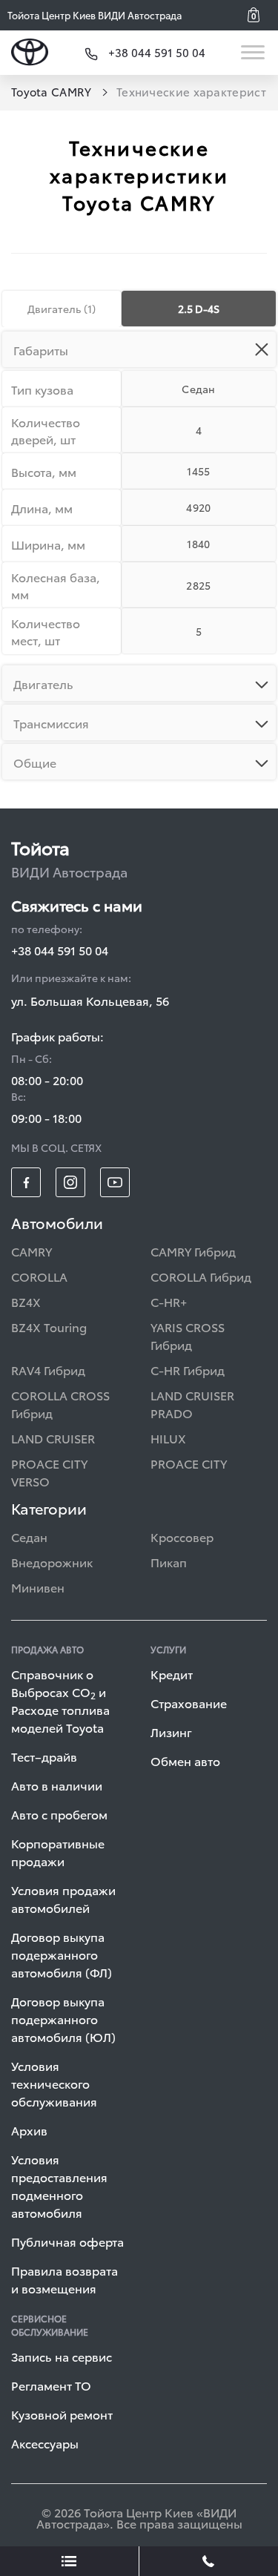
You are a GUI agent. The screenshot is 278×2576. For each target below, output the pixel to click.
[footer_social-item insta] (70, 1182)
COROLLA (39, 1276)
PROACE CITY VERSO (49, 1472)
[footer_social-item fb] (26, 1182)
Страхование (189, 1703)
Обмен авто (185, 1760)
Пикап (169, 1562)
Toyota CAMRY (53, 91)
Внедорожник (52, 1562)
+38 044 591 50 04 (60, 950)
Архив (29, 2130)
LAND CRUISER (53, 1438)
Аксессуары (45, 2443)
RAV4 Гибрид (48, 1370)
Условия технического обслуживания (54, 2083)
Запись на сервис (62, 2356)
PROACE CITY (189, 1463)
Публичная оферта (67, 2241)
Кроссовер (182, 1536)
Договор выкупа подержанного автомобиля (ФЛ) (62, 1954)
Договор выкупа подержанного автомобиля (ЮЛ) (63, 2019)
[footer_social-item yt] (115, 1182)
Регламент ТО (51, 2385)
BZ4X (26, 1301)
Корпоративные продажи (58, 1852)
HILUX (168, 1438)
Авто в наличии (57, 1785)
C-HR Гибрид (188, 1370)
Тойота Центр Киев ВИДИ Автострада (95, 15)
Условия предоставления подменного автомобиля (59, 2185)
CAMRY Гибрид (193, 1251)
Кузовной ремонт (62, 2414)
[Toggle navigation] (254, 52)
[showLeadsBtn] (70, 2561)
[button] (259, 15)
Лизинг (171, 1732)
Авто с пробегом (59, 1814)
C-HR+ (169, 1301)
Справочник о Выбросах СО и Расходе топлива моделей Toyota (60, 1700)
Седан (29, 1536)
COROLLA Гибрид (201, 1276)
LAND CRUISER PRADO (192, 1404)
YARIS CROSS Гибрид (188, 1335)
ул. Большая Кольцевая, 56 (90, 1000)
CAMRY (32, 1251)
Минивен (38, 1587)
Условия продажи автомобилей (63, 1898)
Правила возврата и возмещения (64, 2279)
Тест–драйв (44, 1756)
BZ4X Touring (49, 1327)
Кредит (172, 1674)
